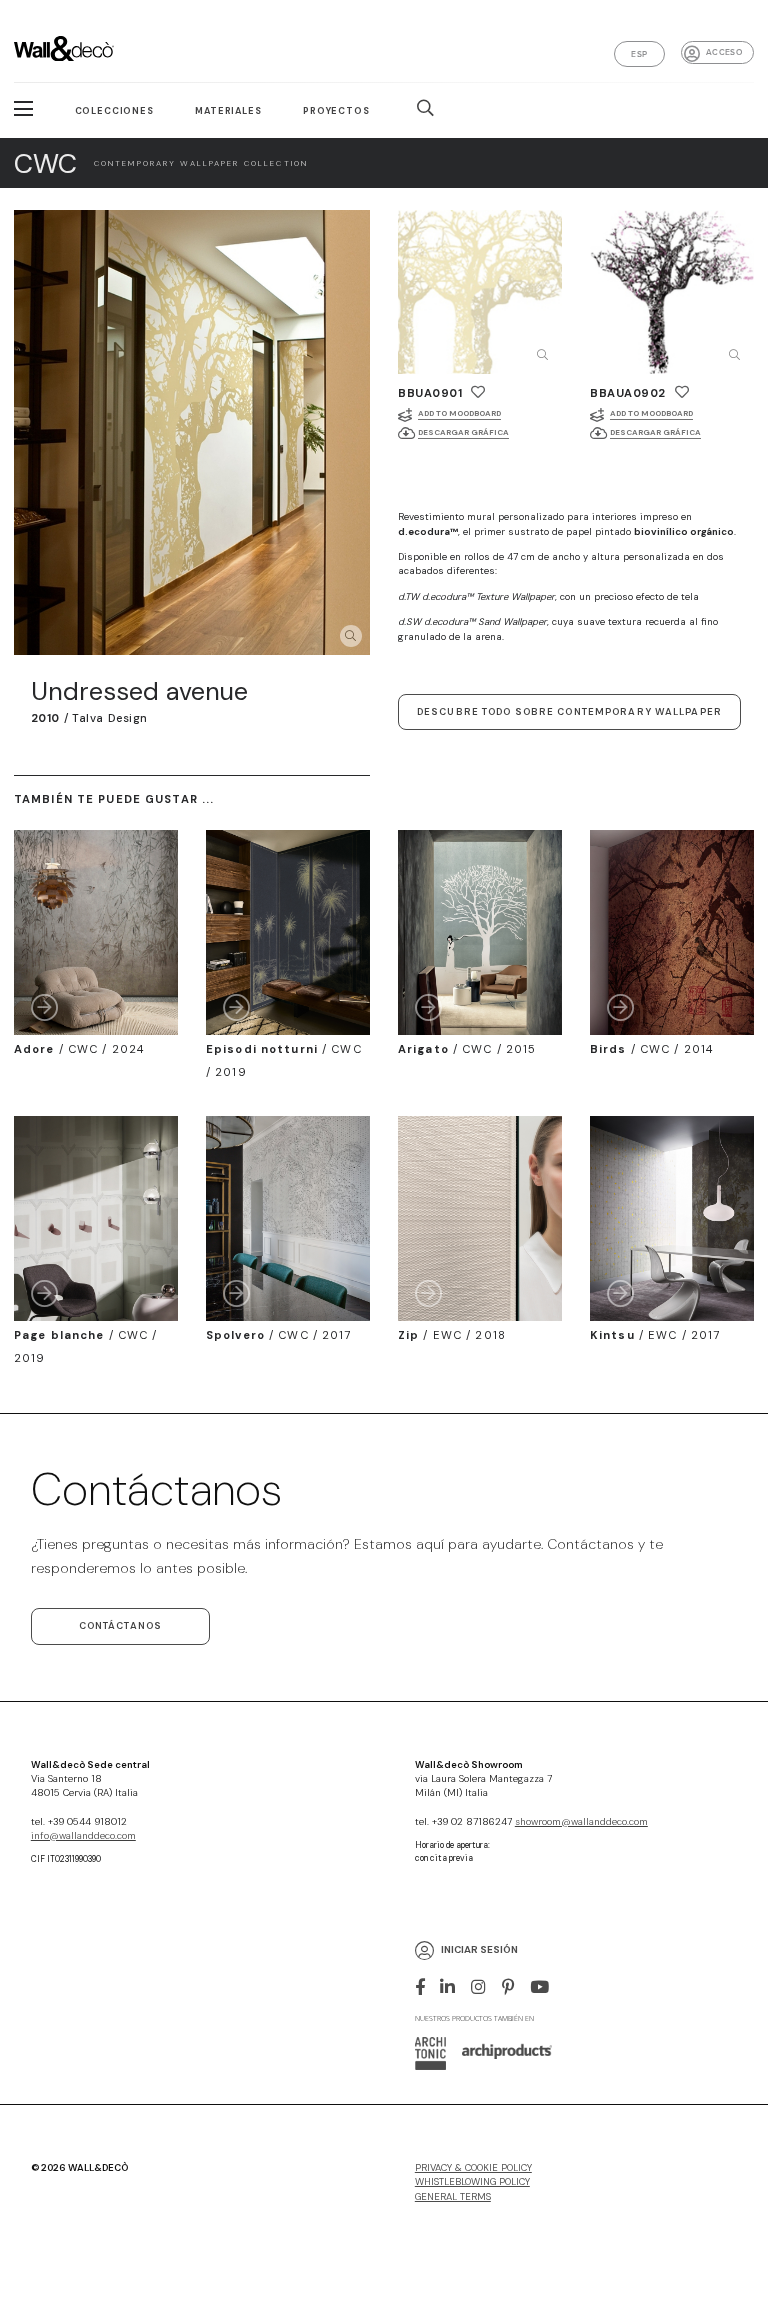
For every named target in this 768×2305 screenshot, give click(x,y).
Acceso (724, 52)
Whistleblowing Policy (472, 2182)
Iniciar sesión (479, 1950)
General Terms (453, 2197)
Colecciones (114, 111)
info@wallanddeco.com (83, 1836)
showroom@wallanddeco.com (581, 1822)
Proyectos (336, 111)
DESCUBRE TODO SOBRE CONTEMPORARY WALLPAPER (569, 712)
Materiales (228, 111)
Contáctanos (120, 1626)
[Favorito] (478, 392)
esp (639, 54)
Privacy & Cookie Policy (473, 2168)
